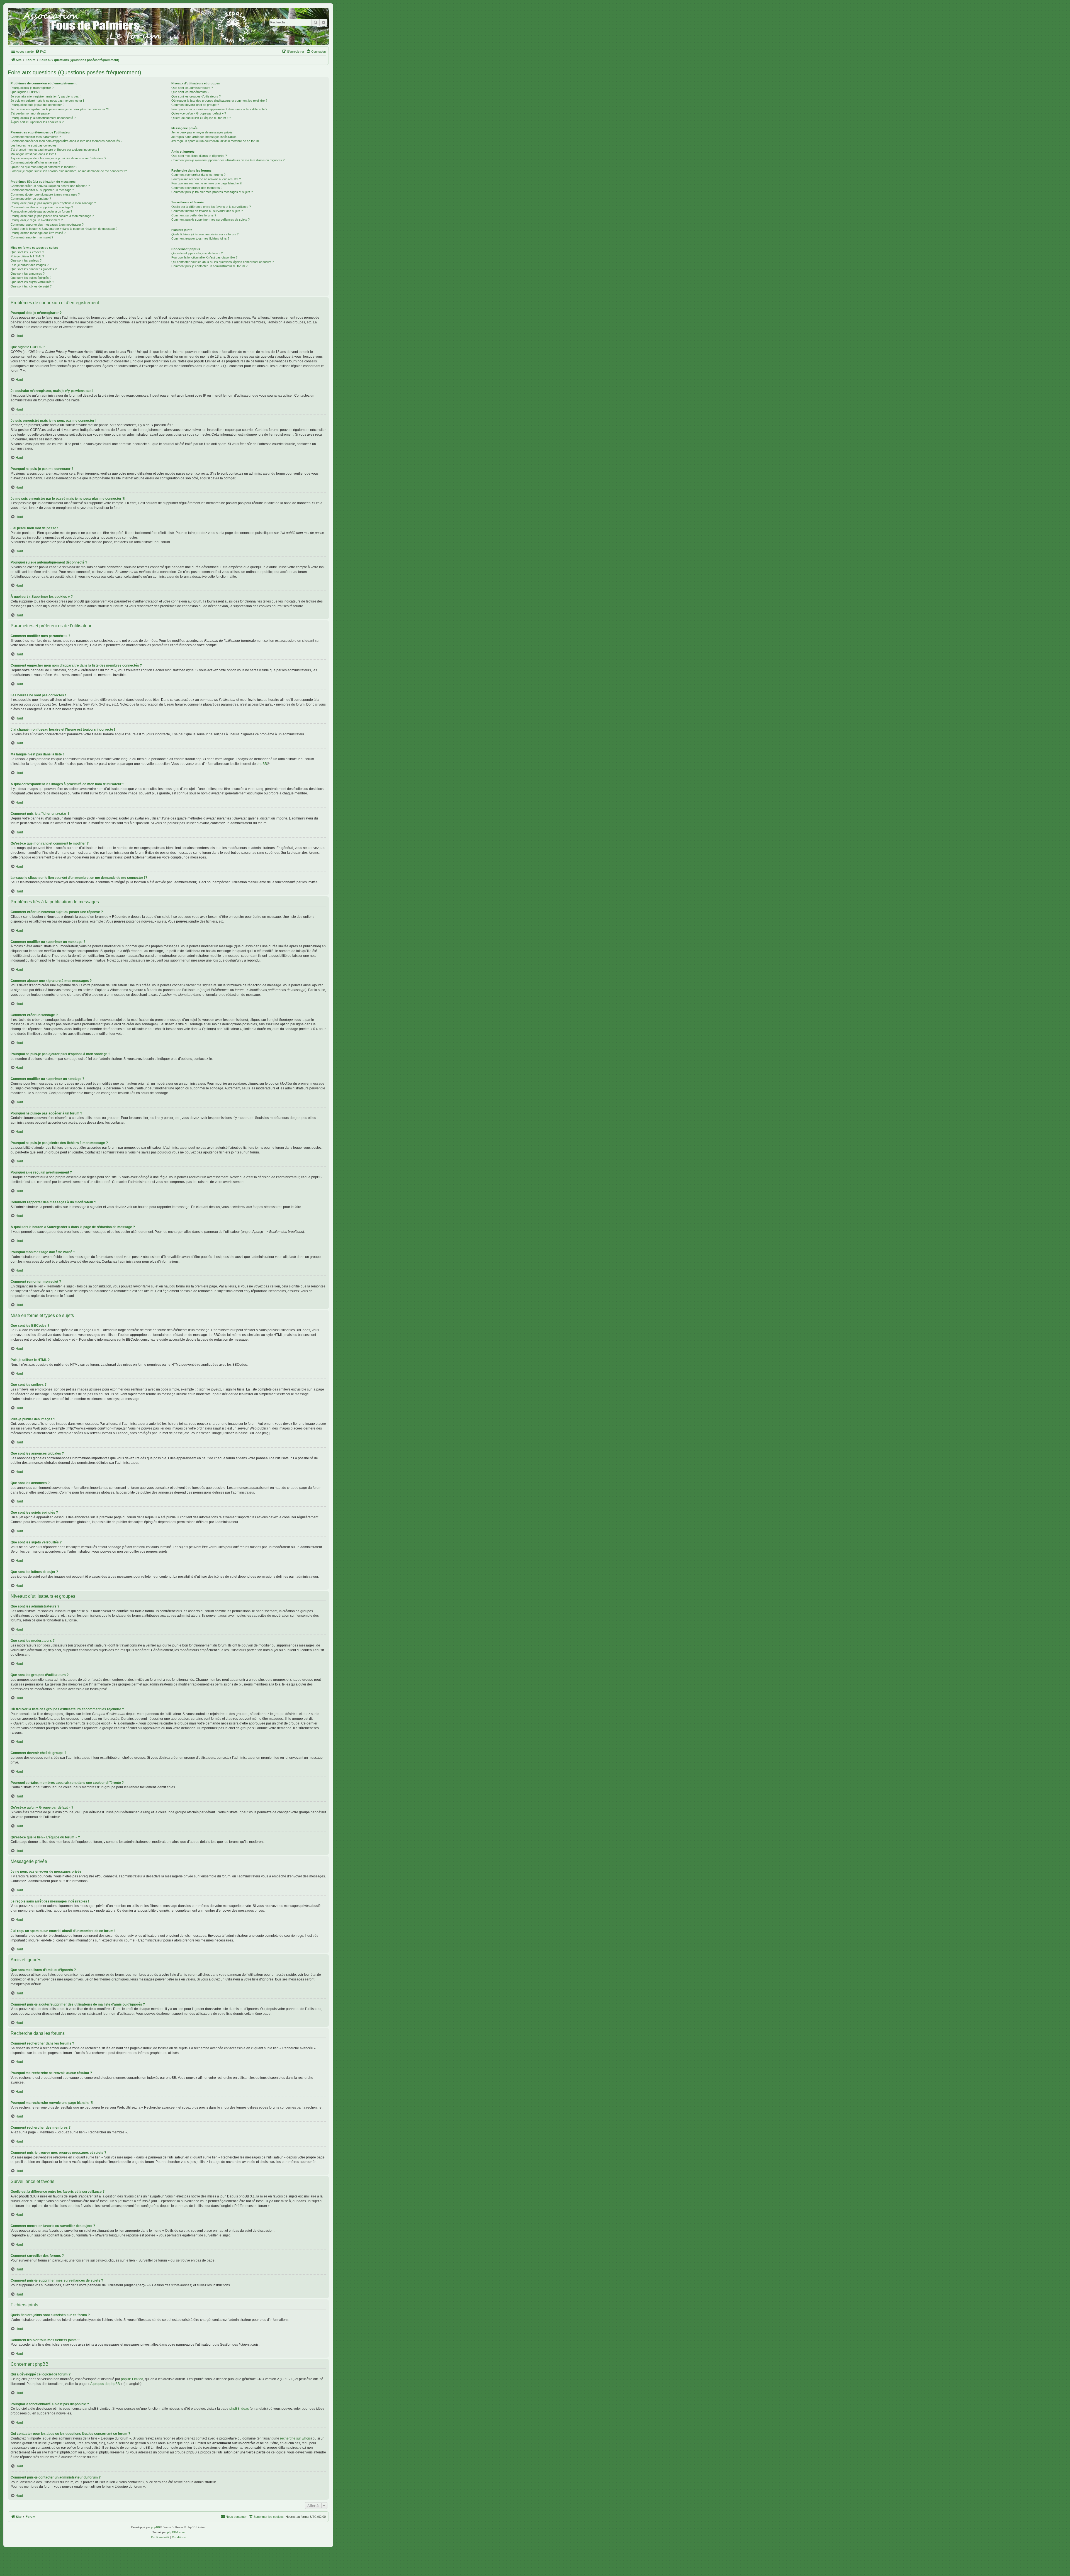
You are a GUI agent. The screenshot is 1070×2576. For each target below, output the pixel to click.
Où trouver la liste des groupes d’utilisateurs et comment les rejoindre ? (219, 101)
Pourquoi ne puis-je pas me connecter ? (37, 105)
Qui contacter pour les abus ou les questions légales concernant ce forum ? (222, 262)
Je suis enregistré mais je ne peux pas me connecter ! (47, 101)
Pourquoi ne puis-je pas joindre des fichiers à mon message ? (52, 216)
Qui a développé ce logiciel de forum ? (197, 253)
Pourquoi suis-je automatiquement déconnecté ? (43, 118)
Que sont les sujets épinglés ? (31, 278)
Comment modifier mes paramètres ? (36, 137)
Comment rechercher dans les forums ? (198, 175)
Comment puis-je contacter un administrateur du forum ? (209, 266)
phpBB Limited (132, 2379)
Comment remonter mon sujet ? (32, 237)
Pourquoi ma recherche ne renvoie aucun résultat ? (206, 179)
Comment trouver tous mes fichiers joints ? (200, 238)
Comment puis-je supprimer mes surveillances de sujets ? (211, 219)
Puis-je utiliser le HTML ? (27, 256)
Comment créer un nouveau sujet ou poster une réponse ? (50, 186)
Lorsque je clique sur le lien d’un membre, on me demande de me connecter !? (69, 171)
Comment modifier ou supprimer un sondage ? (42, 207)
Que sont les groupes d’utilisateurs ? (196, 96)
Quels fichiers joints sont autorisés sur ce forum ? (205, 234)
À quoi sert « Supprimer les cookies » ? (37, 122)
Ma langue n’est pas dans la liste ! (33, 154)
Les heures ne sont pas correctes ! (34, 145)
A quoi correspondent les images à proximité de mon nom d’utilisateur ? (58, 158)
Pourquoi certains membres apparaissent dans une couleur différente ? (219, 109)
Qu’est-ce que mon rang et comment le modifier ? (44, 167)
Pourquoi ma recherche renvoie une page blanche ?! (207, 183)
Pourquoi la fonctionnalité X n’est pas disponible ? (204, 257)
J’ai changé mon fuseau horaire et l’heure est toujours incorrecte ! (55, 150)
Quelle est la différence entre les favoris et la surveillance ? (211, 207)
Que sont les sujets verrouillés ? (32, 282)
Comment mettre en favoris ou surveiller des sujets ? (207, 211)
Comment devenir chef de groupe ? (195, 105)
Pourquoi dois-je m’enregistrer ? (32, 88)
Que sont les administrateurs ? (192, 88)
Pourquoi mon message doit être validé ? (38, 233)
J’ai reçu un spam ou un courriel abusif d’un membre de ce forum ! (216, 141)
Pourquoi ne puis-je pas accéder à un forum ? (41, 211)
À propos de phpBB (105, 2384)
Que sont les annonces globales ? (34, 269)
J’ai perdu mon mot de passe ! (31, 113)
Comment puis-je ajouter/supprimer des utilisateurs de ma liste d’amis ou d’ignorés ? (228, 160)
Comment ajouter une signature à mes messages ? (45, 194)
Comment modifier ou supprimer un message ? (42, 190)
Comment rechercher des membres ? (197, 188)
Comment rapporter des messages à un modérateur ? (47, 225)
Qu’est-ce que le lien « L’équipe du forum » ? (201, 118)
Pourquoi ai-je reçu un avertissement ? (37, 220)
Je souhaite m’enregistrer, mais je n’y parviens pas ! (46, 96)
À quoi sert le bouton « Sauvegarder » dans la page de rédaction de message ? (64, 229)
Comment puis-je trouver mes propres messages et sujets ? (212, 192)
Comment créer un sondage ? (31, 199)
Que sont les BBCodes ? (27, 252)
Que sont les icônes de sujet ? (31, 286)
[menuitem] (41, 52)
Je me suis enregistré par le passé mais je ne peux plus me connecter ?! (60, 109)
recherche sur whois (295, 2438)
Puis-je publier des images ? (30, 265)
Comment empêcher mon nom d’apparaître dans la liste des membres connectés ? (66, 141)
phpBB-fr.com (176, 2532)
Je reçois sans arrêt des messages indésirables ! (205, 137)
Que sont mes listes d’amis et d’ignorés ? (199, 156)
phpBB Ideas (239, 2409)
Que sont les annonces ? (28, 274)
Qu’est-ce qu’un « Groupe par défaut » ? (199, 113)
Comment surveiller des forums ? (194, 215)
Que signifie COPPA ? (25, 92)
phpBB (262, 764)
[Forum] (168, 26)
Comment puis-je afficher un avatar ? (36, 162)
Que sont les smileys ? (26, 260)
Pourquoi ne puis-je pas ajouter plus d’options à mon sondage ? (53, 203)
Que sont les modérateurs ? (190, 92)
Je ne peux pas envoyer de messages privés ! (203, 132)
